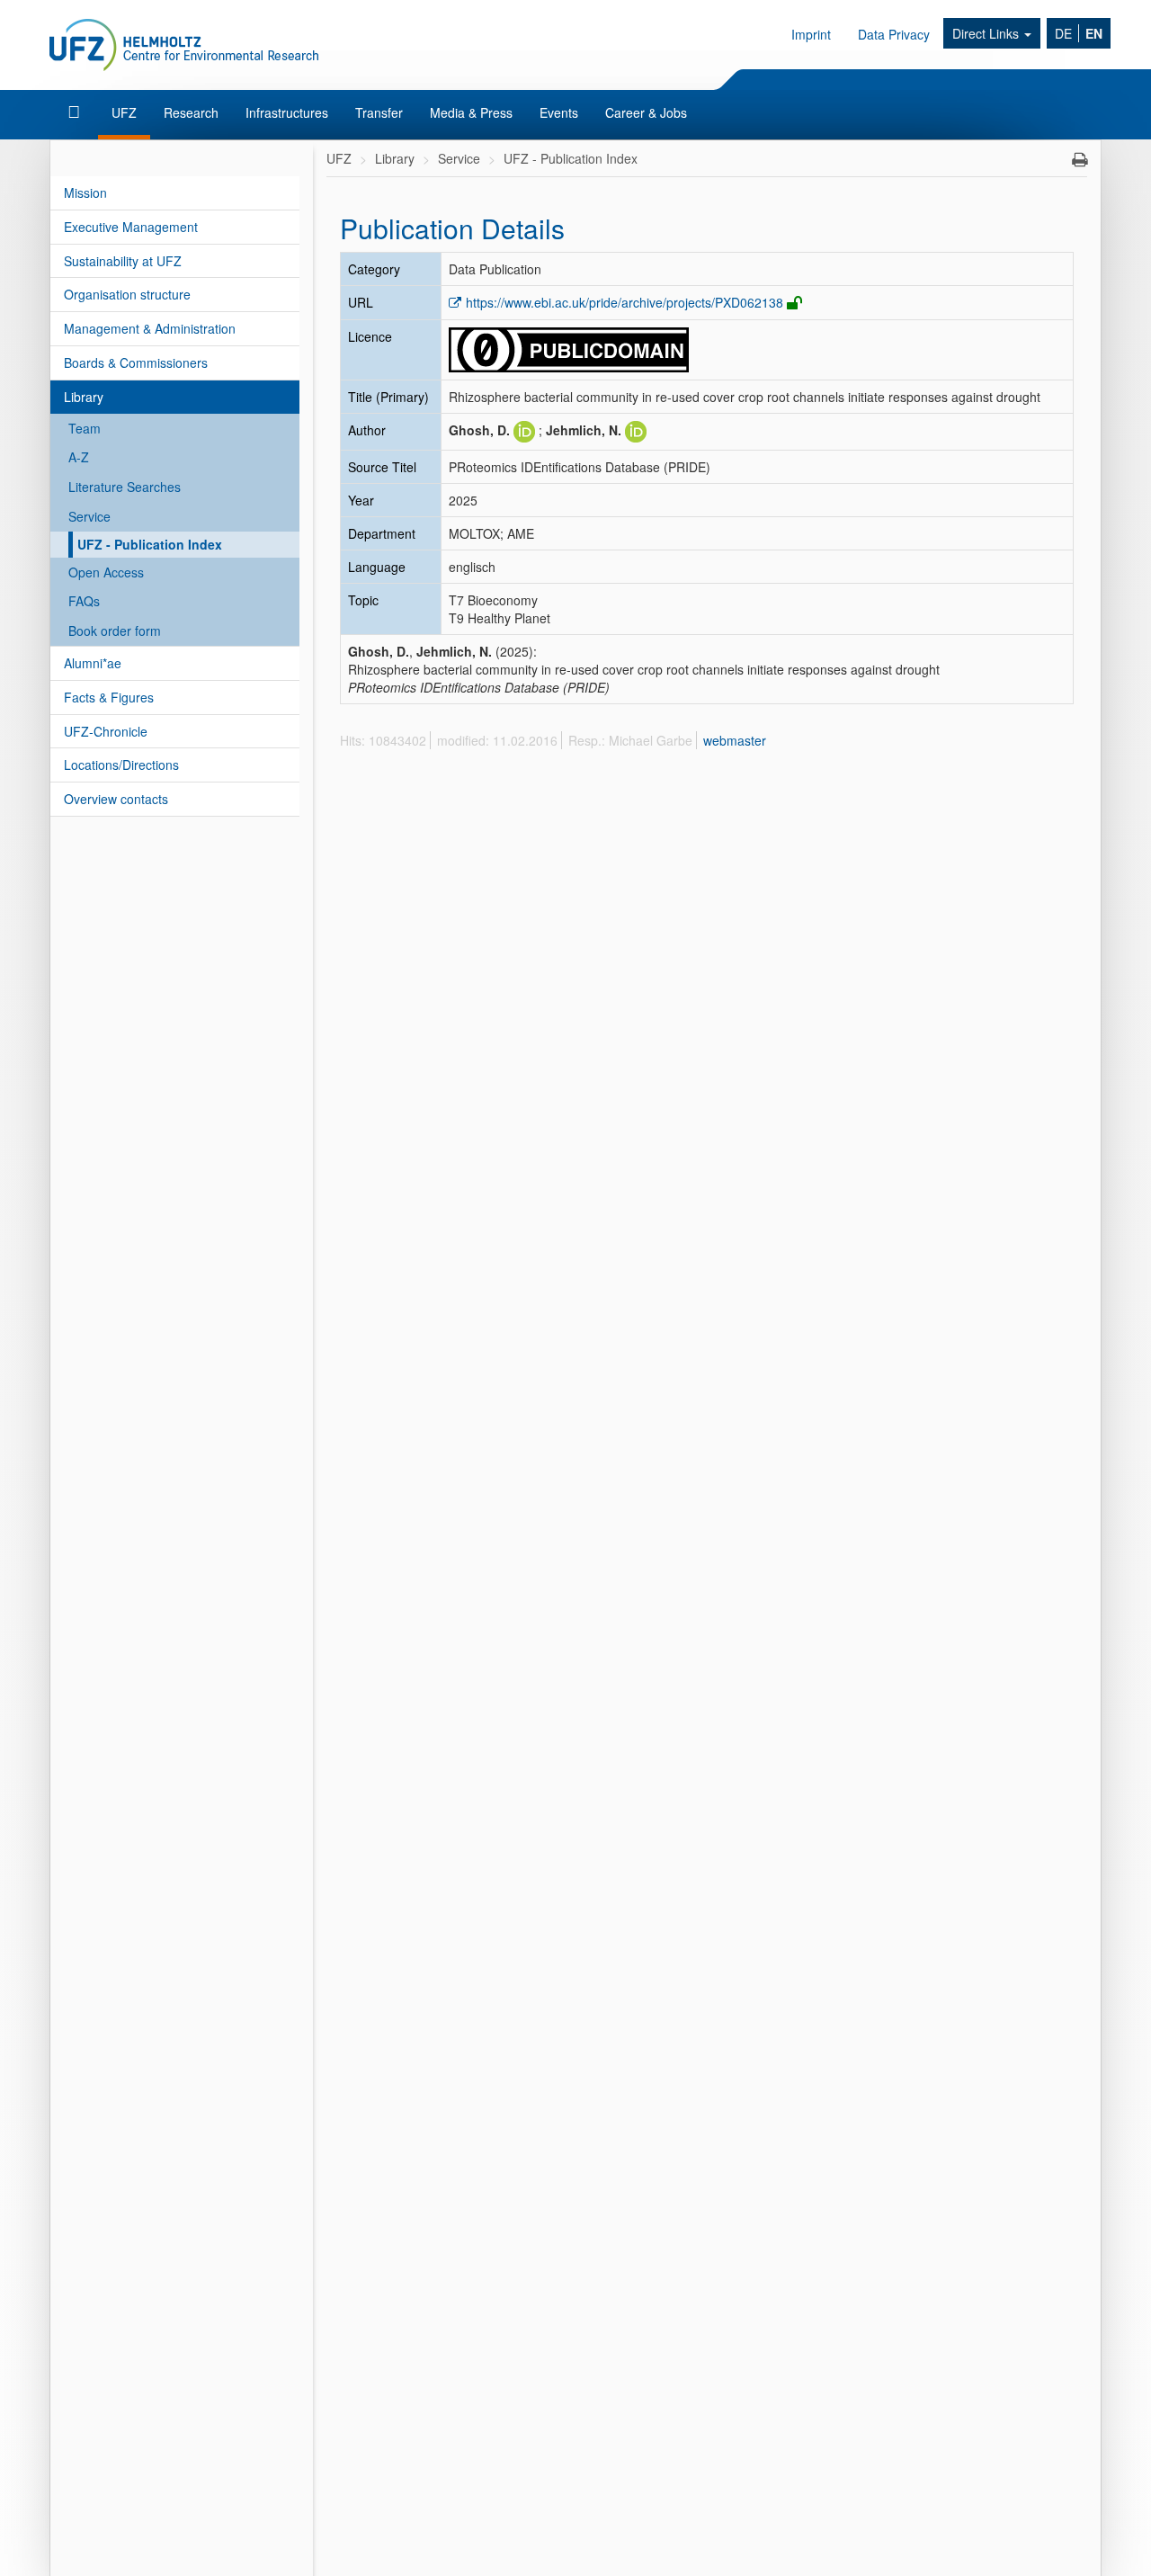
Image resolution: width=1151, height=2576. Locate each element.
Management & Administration (150, 328)
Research (191, 112)
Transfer (379, 112)
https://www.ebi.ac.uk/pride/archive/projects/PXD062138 (625, 302)
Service (89, 516)
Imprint (811, 34)
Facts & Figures (109, 697)
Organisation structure (127, 294)
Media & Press (471, 112)
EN (1094, 33)
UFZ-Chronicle (106, 731)
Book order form (115, 631)
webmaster (735, 740)
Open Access (106, 572)
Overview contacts (116, 799)
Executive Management (131, 227)
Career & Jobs (646, 112)
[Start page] (76, 112)
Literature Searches (125, 487)
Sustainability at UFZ (123, 261)
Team (85, 428)
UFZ (124, 112)
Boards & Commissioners (136, 362)
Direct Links (987, 33)
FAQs (84, 601)
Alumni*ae (93, 663)
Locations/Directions (121, 765)
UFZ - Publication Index (150, 544)
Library (84, 397)
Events (559, 112)
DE (1063, 33)
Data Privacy (894, 34)
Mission (85, 192)
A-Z (79, 457)
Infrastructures (287, 112)
